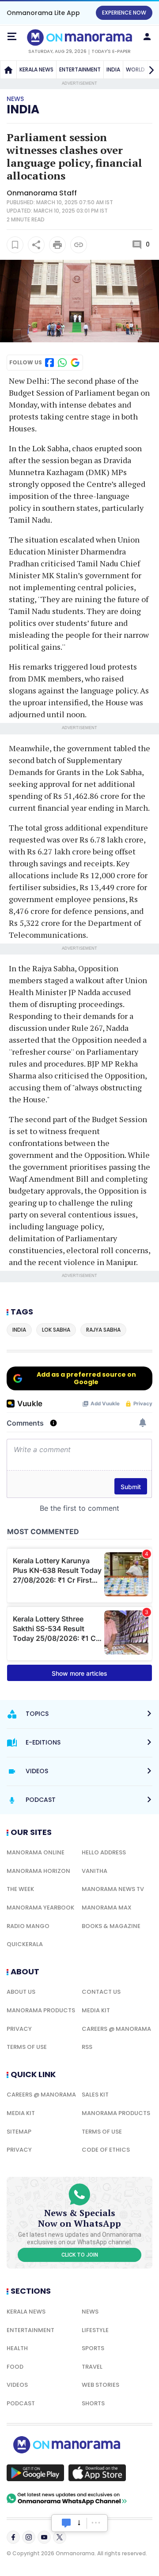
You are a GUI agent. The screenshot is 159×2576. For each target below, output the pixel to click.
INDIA (113, 69)
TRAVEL (92, 2367)
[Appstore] (97, 2473)
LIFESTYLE (95, 2330)
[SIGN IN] (147, 37)
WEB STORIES (100, 2385)
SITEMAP (19, 2132)
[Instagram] (29, 2537)
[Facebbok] (13, 2537)
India (23, 109)
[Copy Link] (79, 245)
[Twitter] (60, 2537)
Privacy (19, 2029)
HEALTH (17, 2348)
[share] (36, 245)
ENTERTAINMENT (80, 69)
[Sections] (12, 37)
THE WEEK (20, 1889)
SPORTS (93, 2348)
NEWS (90, 2312)
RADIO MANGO (28, 1926)
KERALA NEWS (36, 69)
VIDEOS (17, 2385)
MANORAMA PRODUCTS (41, 2010)
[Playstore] (35, 2473)
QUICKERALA (25, 1944)
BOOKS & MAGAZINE (111, 1926)
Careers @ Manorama (116, 2029)
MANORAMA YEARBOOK (40, 1908)
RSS (87, 2047)
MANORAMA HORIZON (38, 1871)
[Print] (57, 245)
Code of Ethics (106, 2150)
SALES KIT (95, 2095)
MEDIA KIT (96, 2010)
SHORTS (93, 2403)
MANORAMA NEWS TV (113, 1889)
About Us (21, 1992)
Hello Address (104, 1852)
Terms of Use (27, 2047)
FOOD (15, 2367)
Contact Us (101, 1992)
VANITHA (95, 1871)
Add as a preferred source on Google (86, 1378)
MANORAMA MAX (107, 1908)
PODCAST (21, 2403)
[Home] (8, 70)
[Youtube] (44, 2537)
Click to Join (80, 2255)
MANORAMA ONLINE (36, 1852)
